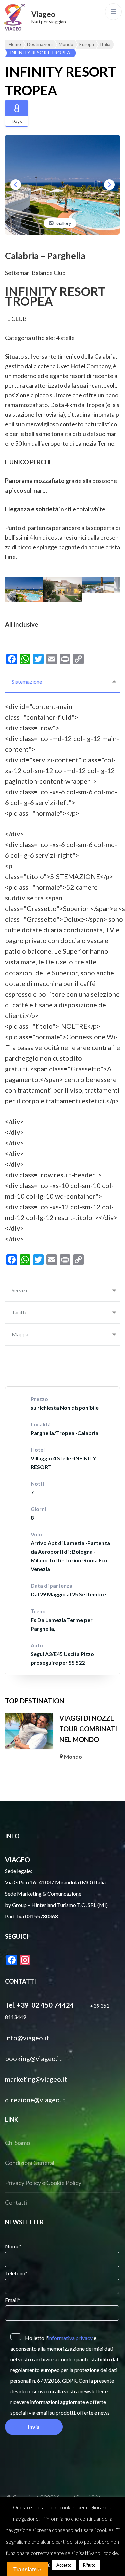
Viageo (43, 14)
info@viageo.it (27, 2038)
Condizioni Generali (30, 2163)
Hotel (38, 1450)
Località (41, 1424)
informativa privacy (70, 2338)
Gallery (64, 223)
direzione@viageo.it (35, 2100)
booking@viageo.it (33, 2058)
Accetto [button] (64, 2565)
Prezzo (39, 1399)
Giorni (38, 1509)
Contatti (16, 2202)
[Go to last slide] (16, 185)
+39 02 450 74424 (45, 2005)
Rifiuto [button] (89, 2565)
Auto (37, 1645)
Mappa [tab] (20, 1334)
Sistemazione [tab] (27, 682)
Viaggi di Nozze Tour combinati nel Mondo (88, 1729)
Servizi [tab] (19, 1290)
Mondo (73, 1756)
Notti (37, 1484)
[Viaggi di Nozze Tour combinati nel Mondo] (29, 1731)
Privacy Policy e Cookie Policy (43, 2183)
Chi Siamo (17, 2143)
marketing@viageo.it (36, 2079)
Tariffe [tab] (19, 1312)
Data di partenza (51, 1586)
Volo (36, 1534)
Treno (38, 1611)
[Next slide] (109, 185)
